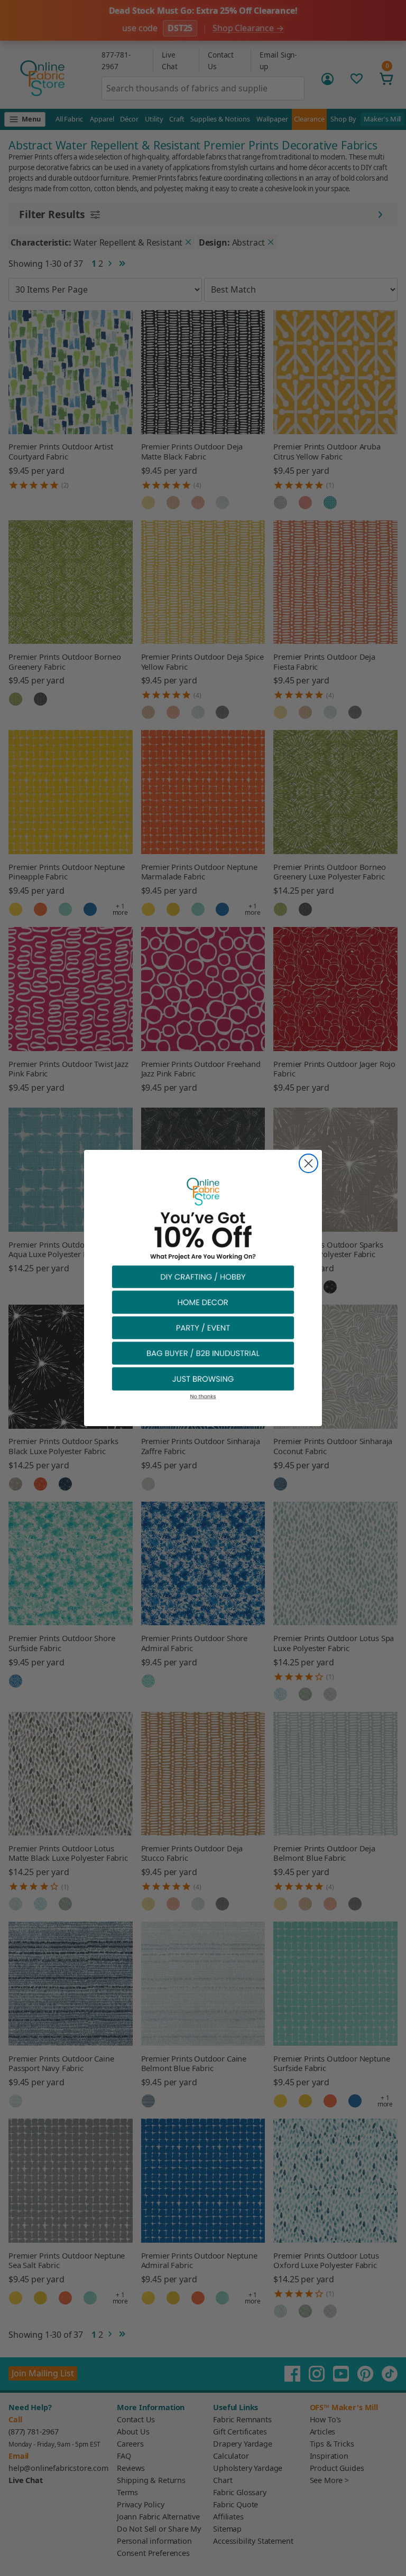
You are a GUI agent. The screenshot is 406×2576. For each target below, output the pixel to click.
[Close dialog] (308, 1163)
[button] (203, 1276)
